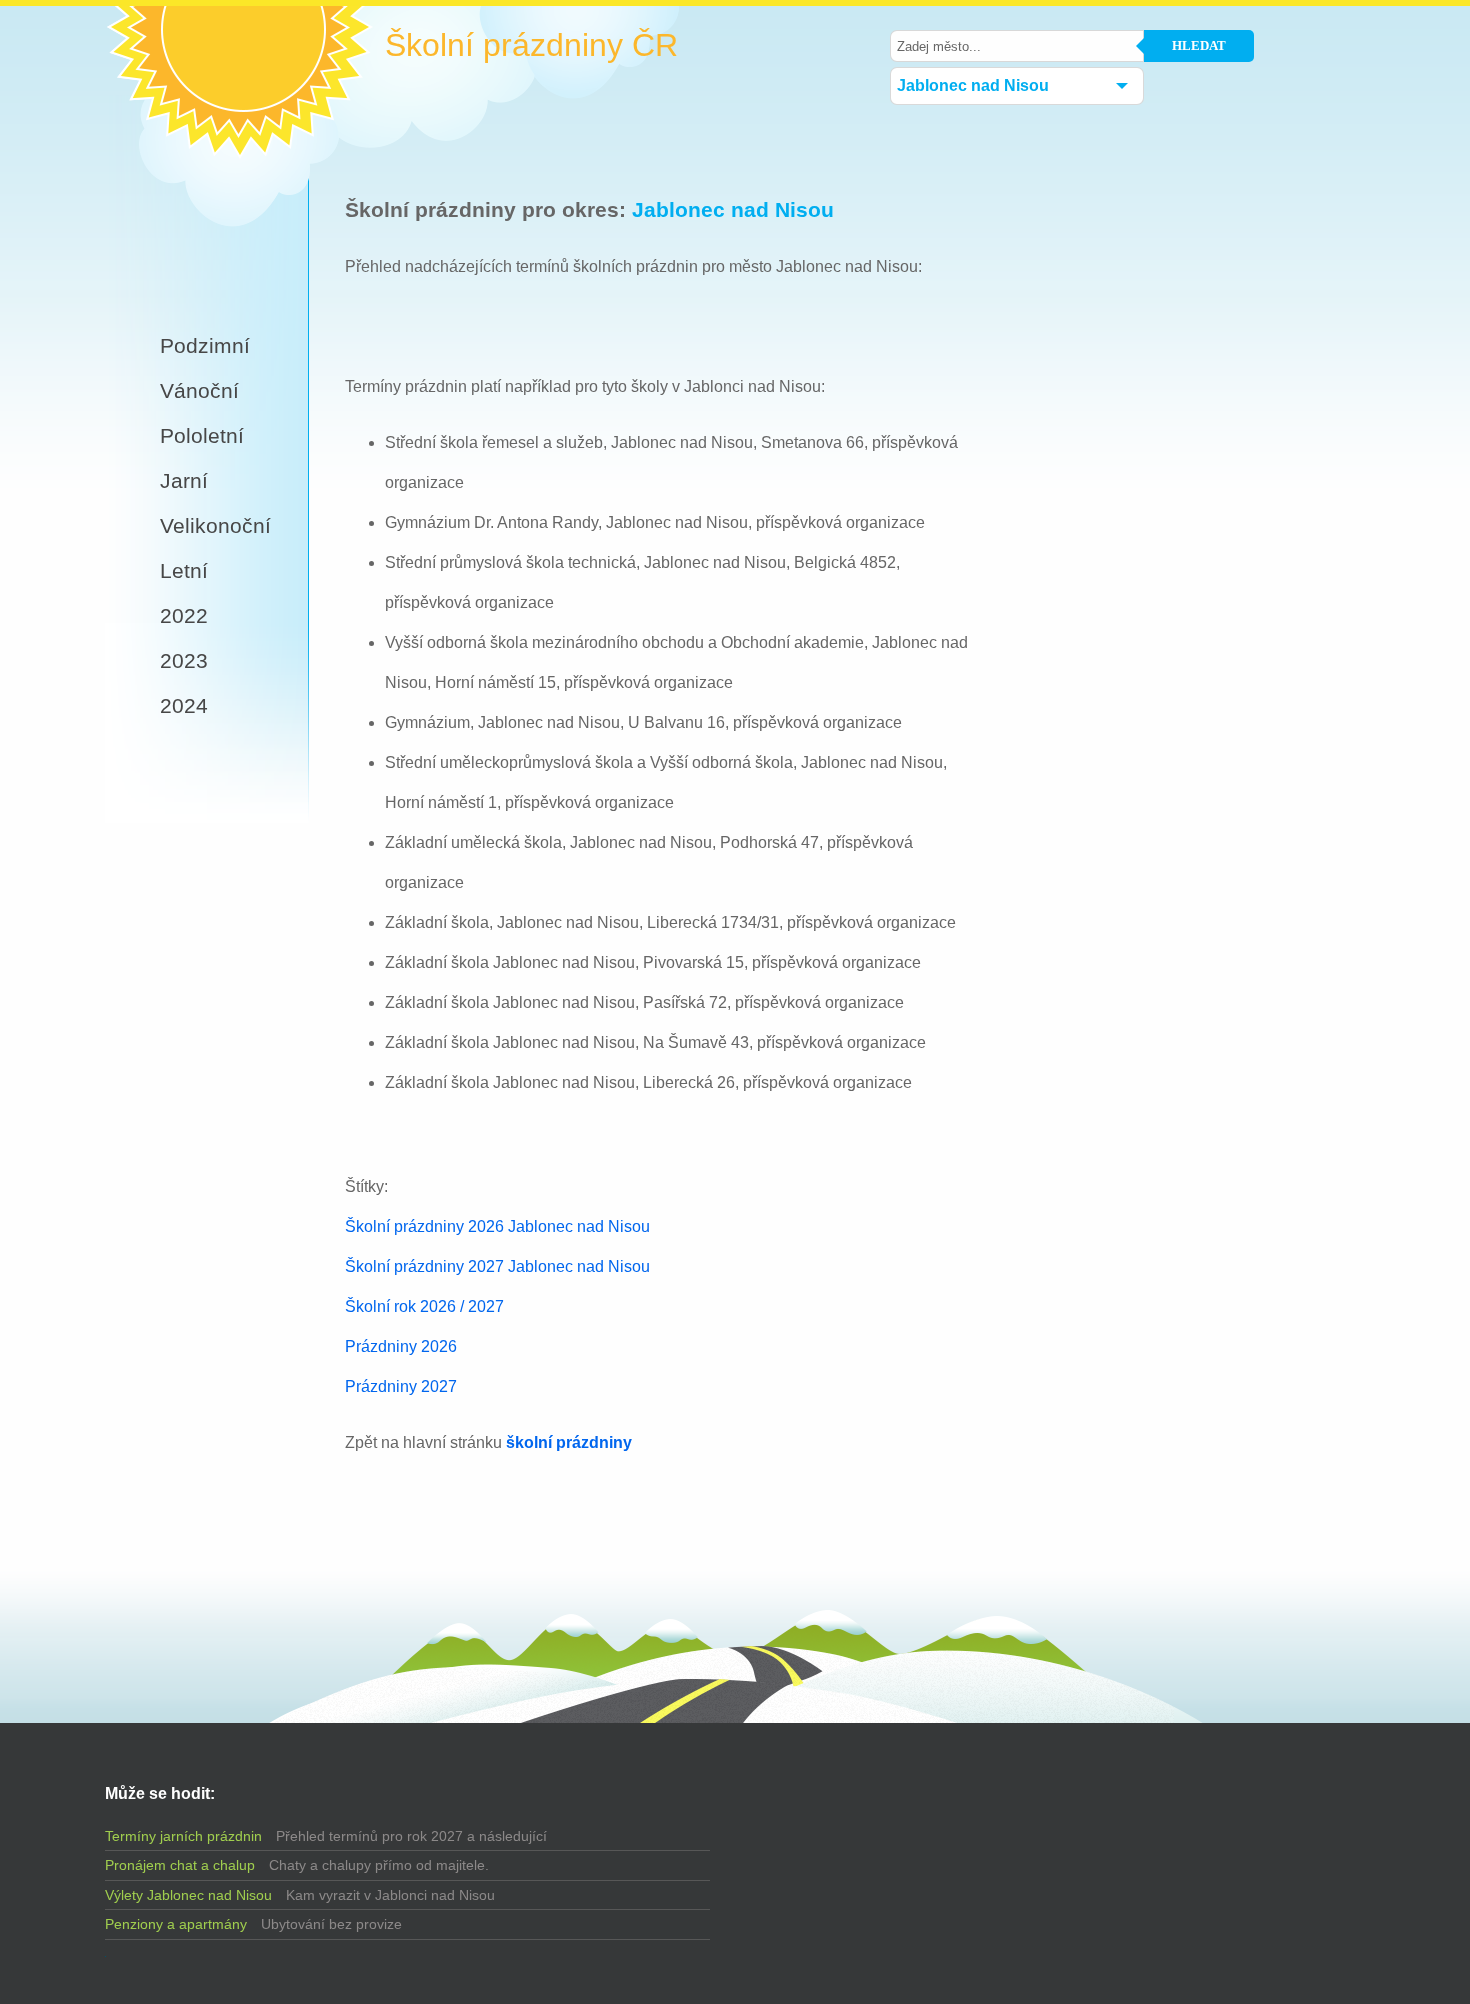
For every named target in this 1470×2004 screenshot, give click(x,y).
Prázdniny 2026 (401, 1346)
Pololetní (202, 435)
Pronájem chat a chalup (180, 1865)
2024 (184, 705)
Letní (184, 570)
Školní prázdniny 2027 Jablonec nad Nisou (497, 1266)
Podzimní (205, 345)
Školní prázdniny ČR (531, 45)
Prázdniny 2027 (401, 1386)
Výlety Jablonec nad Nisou (188, 1895)
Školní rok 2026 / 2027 (424, 1306)
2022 (184, 615)
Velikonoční (215, 525)
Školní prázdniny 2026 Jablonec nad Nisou (497, 1226)
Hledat (1199, 45)
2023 (184, 660)
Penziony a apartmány (176, 1924)
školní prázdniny (569, 1442)
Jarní (184, 480)
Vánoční (199, 390)
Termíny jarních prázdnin (183, 1836)
